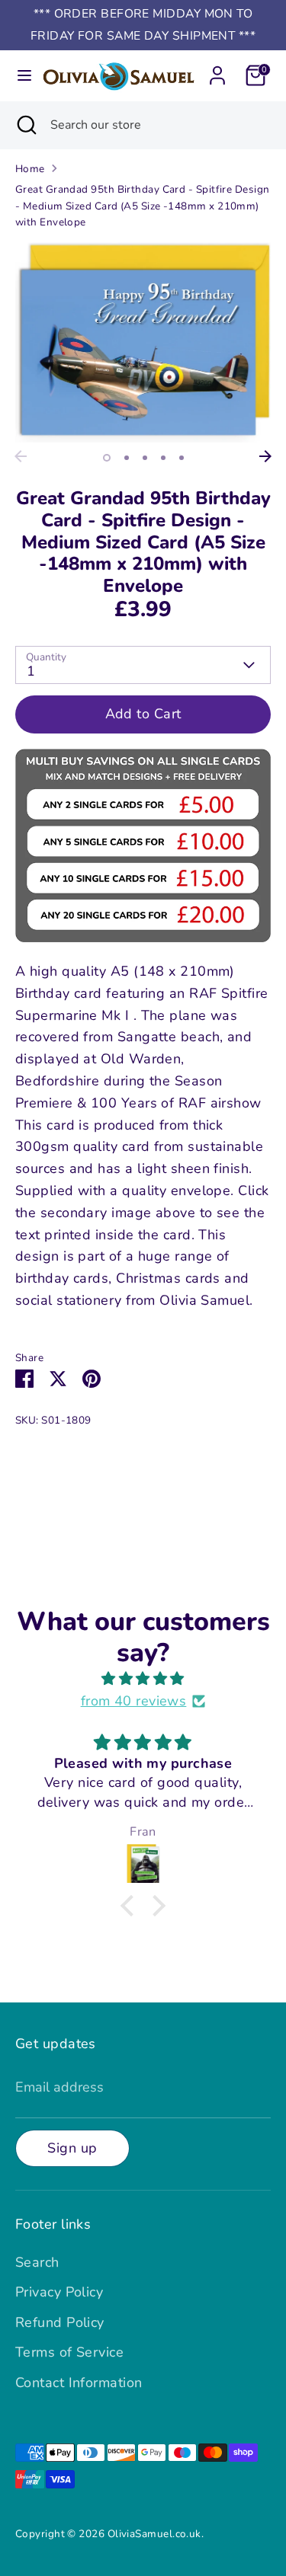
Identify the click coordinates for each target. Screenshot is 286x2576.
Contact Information (79, 2383)
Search (37, 2262)
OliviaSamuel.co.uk (154, 2534)
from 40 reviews (134, 1701)
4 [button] (163, 458)
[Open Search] (25, 125)
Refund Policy (60, 2322)
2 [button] (127, 458)
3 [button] (145, 458)
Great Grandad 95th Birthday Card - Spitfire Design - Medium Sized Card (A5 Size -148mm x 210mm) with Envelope (143, 206)
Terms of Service (69, 2352)
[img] (143, 1679)
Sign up (72, 2148)
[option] (143, 342)
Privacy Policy (59, 2292)
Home (30, 169)
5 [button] (182, 458)
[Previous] (21, 456)
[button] (131, 1906)
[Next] (265, 456)
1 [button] (107, 458)
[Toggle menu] (20, 76)
